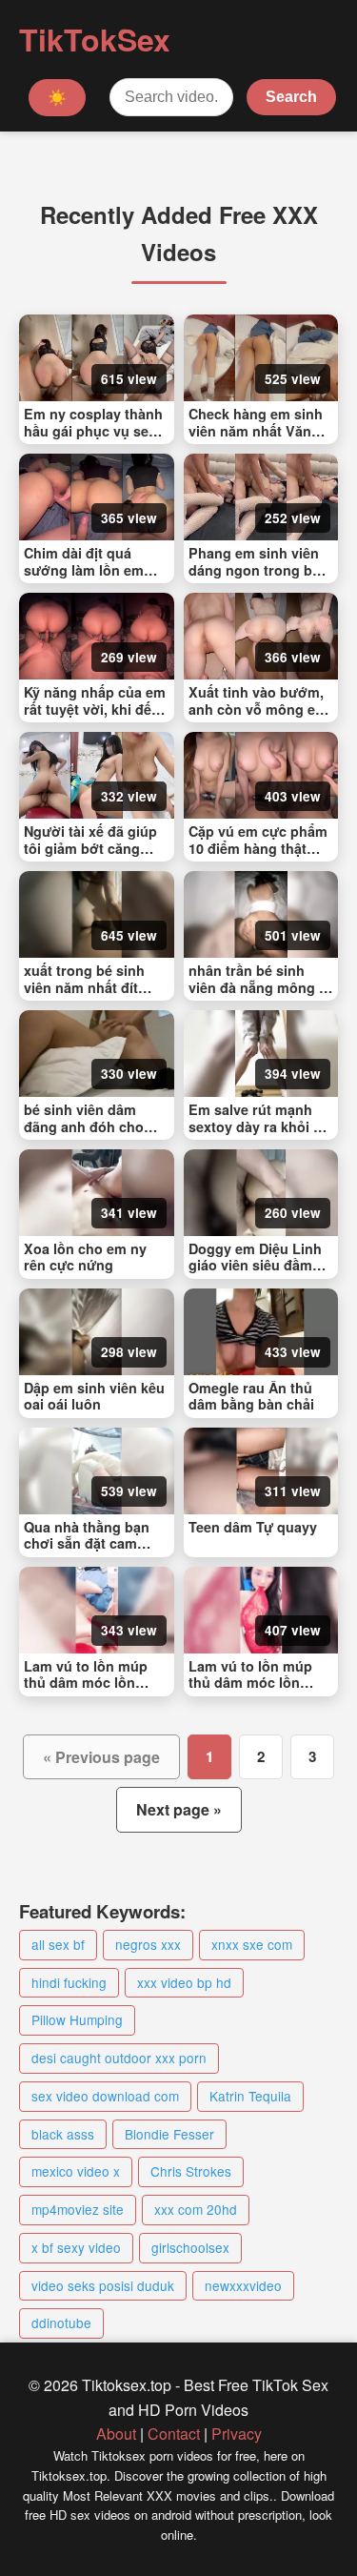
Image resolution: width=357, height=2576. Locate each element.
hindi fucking (69, 1982)
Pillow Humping (77, 2019)
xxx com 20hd (196, 2209)
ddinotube (61, 2322)
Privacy (237, 2434)
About (116, 2434)
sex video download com (105, 2096)
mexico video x (76, 2171)
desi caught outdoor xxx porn (119, 2058)
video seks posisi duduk (103, 2285)
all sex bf (58, 1944)
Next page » (179, 1809)
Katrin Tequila (250, 2096)
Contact (174, 2434)
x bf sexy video (76, 2247)
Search (291, 97)
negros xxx (148, 1944)
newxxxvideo (243, 2285)
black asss (63, 2134)
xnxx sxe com (252, 1944)
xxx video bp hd (184, 1982)
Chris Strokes (191, 2171)
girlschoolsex (190, 2247)
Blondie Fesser (169, 2134)
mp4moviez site (78, 2209)
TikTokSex (95, 39)
